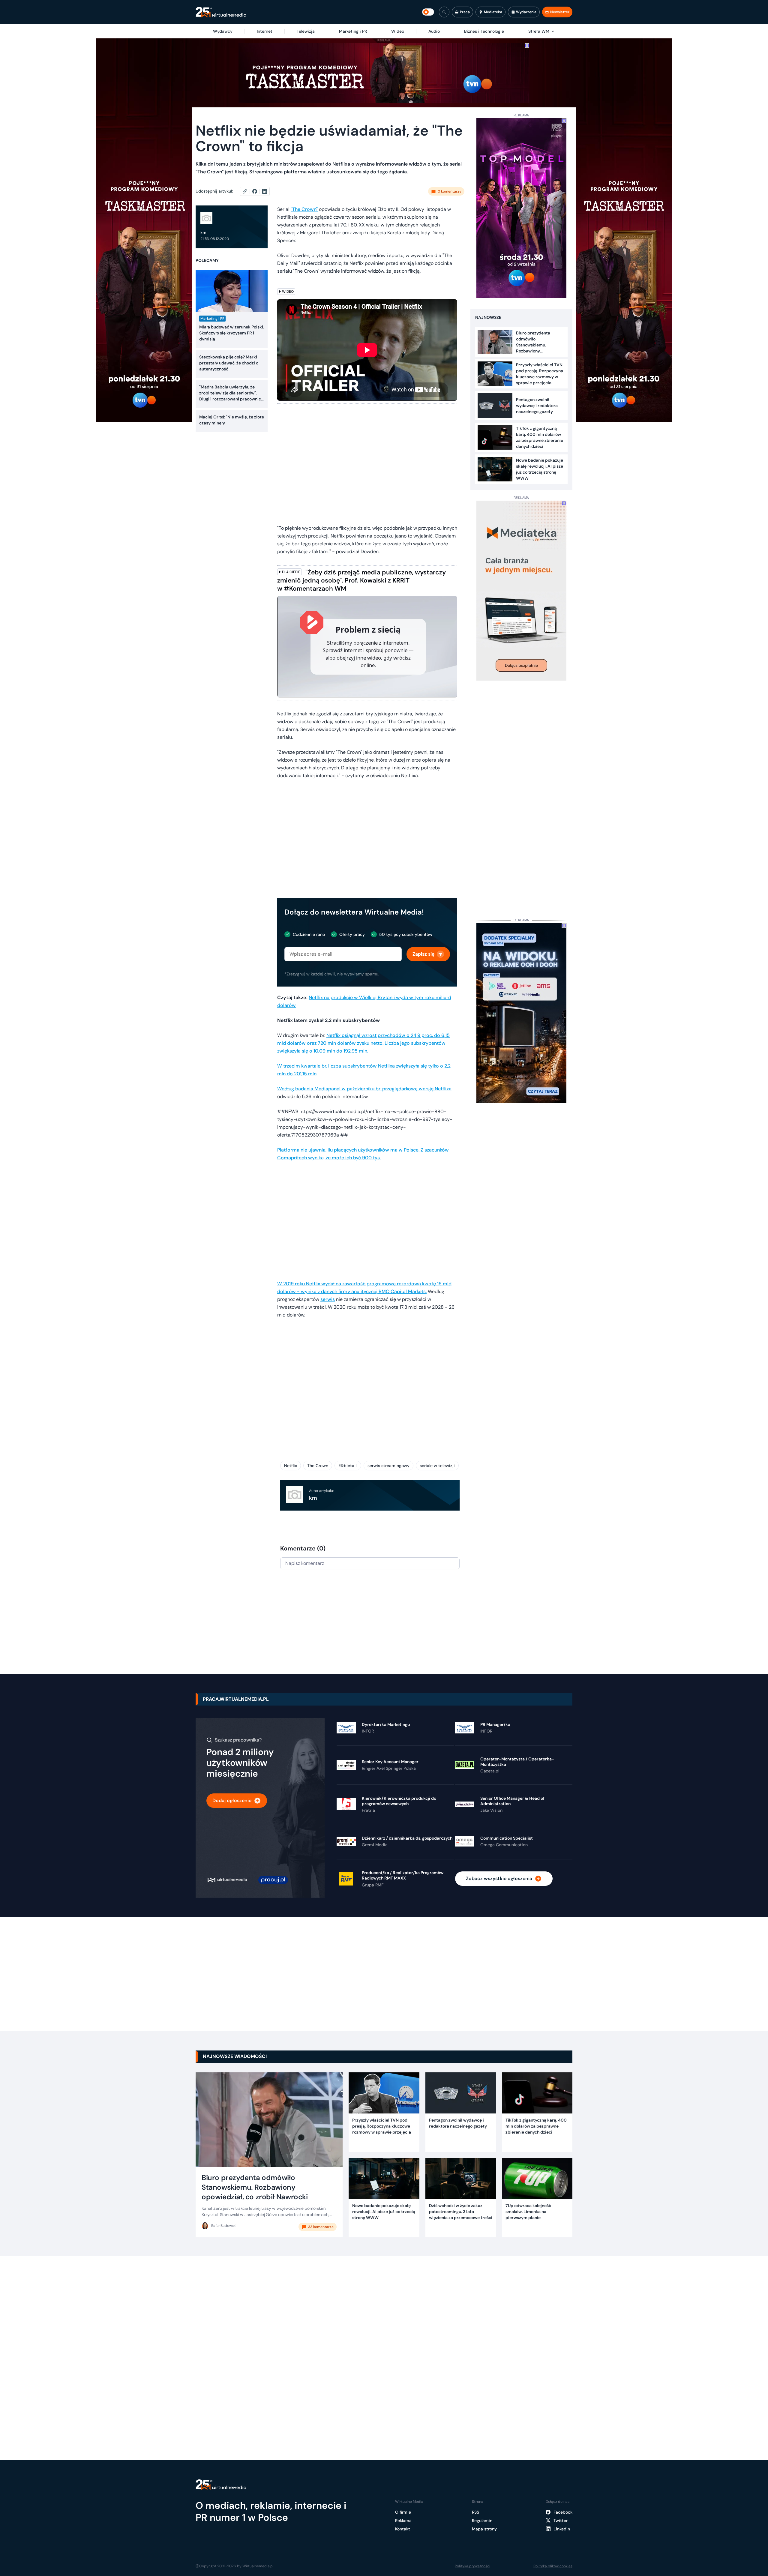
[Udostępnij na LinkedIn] (265, 191)
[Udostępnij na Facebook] (257, 191)
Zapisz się (423, 954)
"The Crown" (304, 209)
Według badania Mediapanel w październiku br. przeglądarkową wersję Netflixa (364, 1089)
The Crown (318, 1466)
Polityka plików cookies (553, 2566)
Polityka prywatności (472, 2566)
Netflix (291, 1466)
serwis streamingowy (388, 1466)
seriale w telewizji (437, 1466)
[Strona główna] (221, 12)
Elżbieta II (348, 1466)
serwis (328, 1299)
